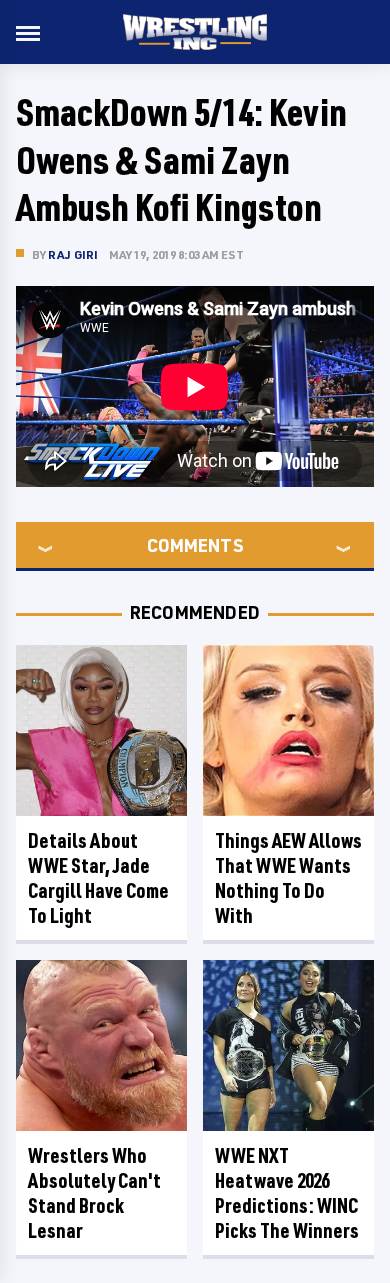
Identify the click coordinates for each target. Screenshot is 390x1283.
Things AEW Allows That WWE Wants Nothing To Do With (288, 878)
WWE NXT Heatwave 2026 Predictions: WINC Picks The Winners (287, 1193)
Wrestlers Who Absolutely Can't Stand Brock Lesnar (94, 1193)
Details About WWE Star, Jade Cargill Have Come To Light (98, 878)
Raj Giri (73, 254)
